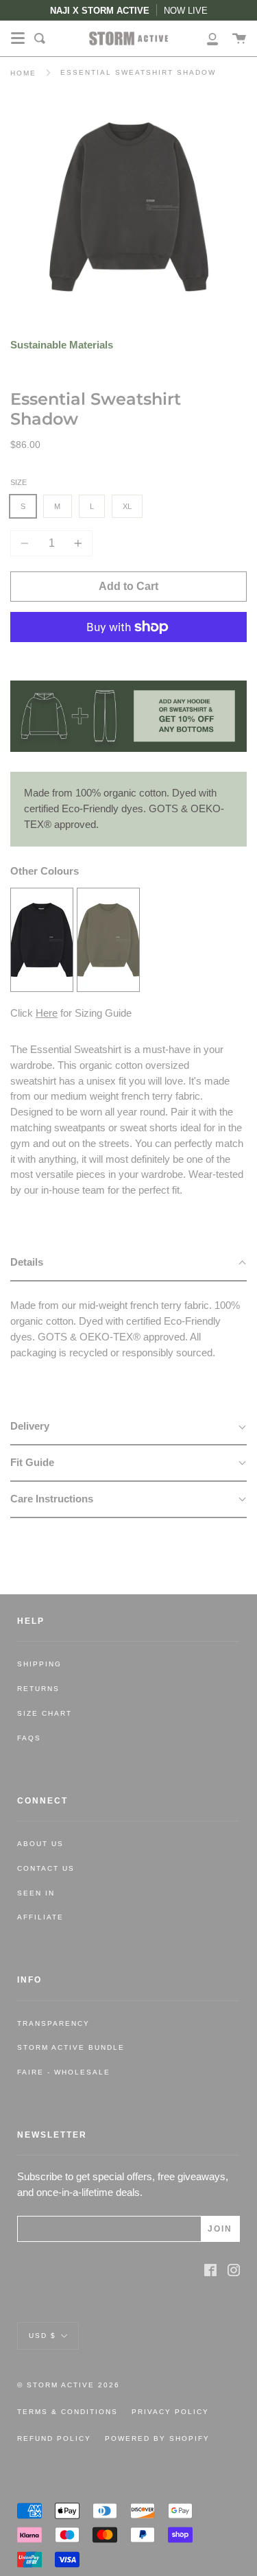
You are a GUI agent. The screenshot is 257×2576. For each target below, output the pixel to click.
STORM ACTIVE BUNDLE (71, 2047)
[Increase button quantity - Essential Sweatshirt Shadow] (76, 543)
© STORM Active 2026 (69, 2385)
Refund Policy (54, 2438)
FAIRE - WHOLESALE (64, 2072)
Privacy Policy (170, 2412)
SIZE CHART (45, 1713)
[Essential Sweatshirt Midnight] (42, 988)
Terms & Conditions (68, 2412)
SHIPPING (39, 1664)
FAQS (29, 1738)
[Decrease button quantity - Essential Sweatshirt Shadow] (27, 543)
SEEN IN (36, 1893)
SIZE (19, 482)
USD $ (42, 2335)
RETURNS (38, 1689)
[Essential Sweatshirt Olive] (108, 988)
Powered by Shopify (157, 2438)
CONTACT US (46, 1868)
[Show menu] (18, 38)
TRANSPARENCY (53, 2023)
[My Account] (205, 38)
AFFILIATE (40, 1917)
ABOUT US (40, 1844)
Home (23, 73)
